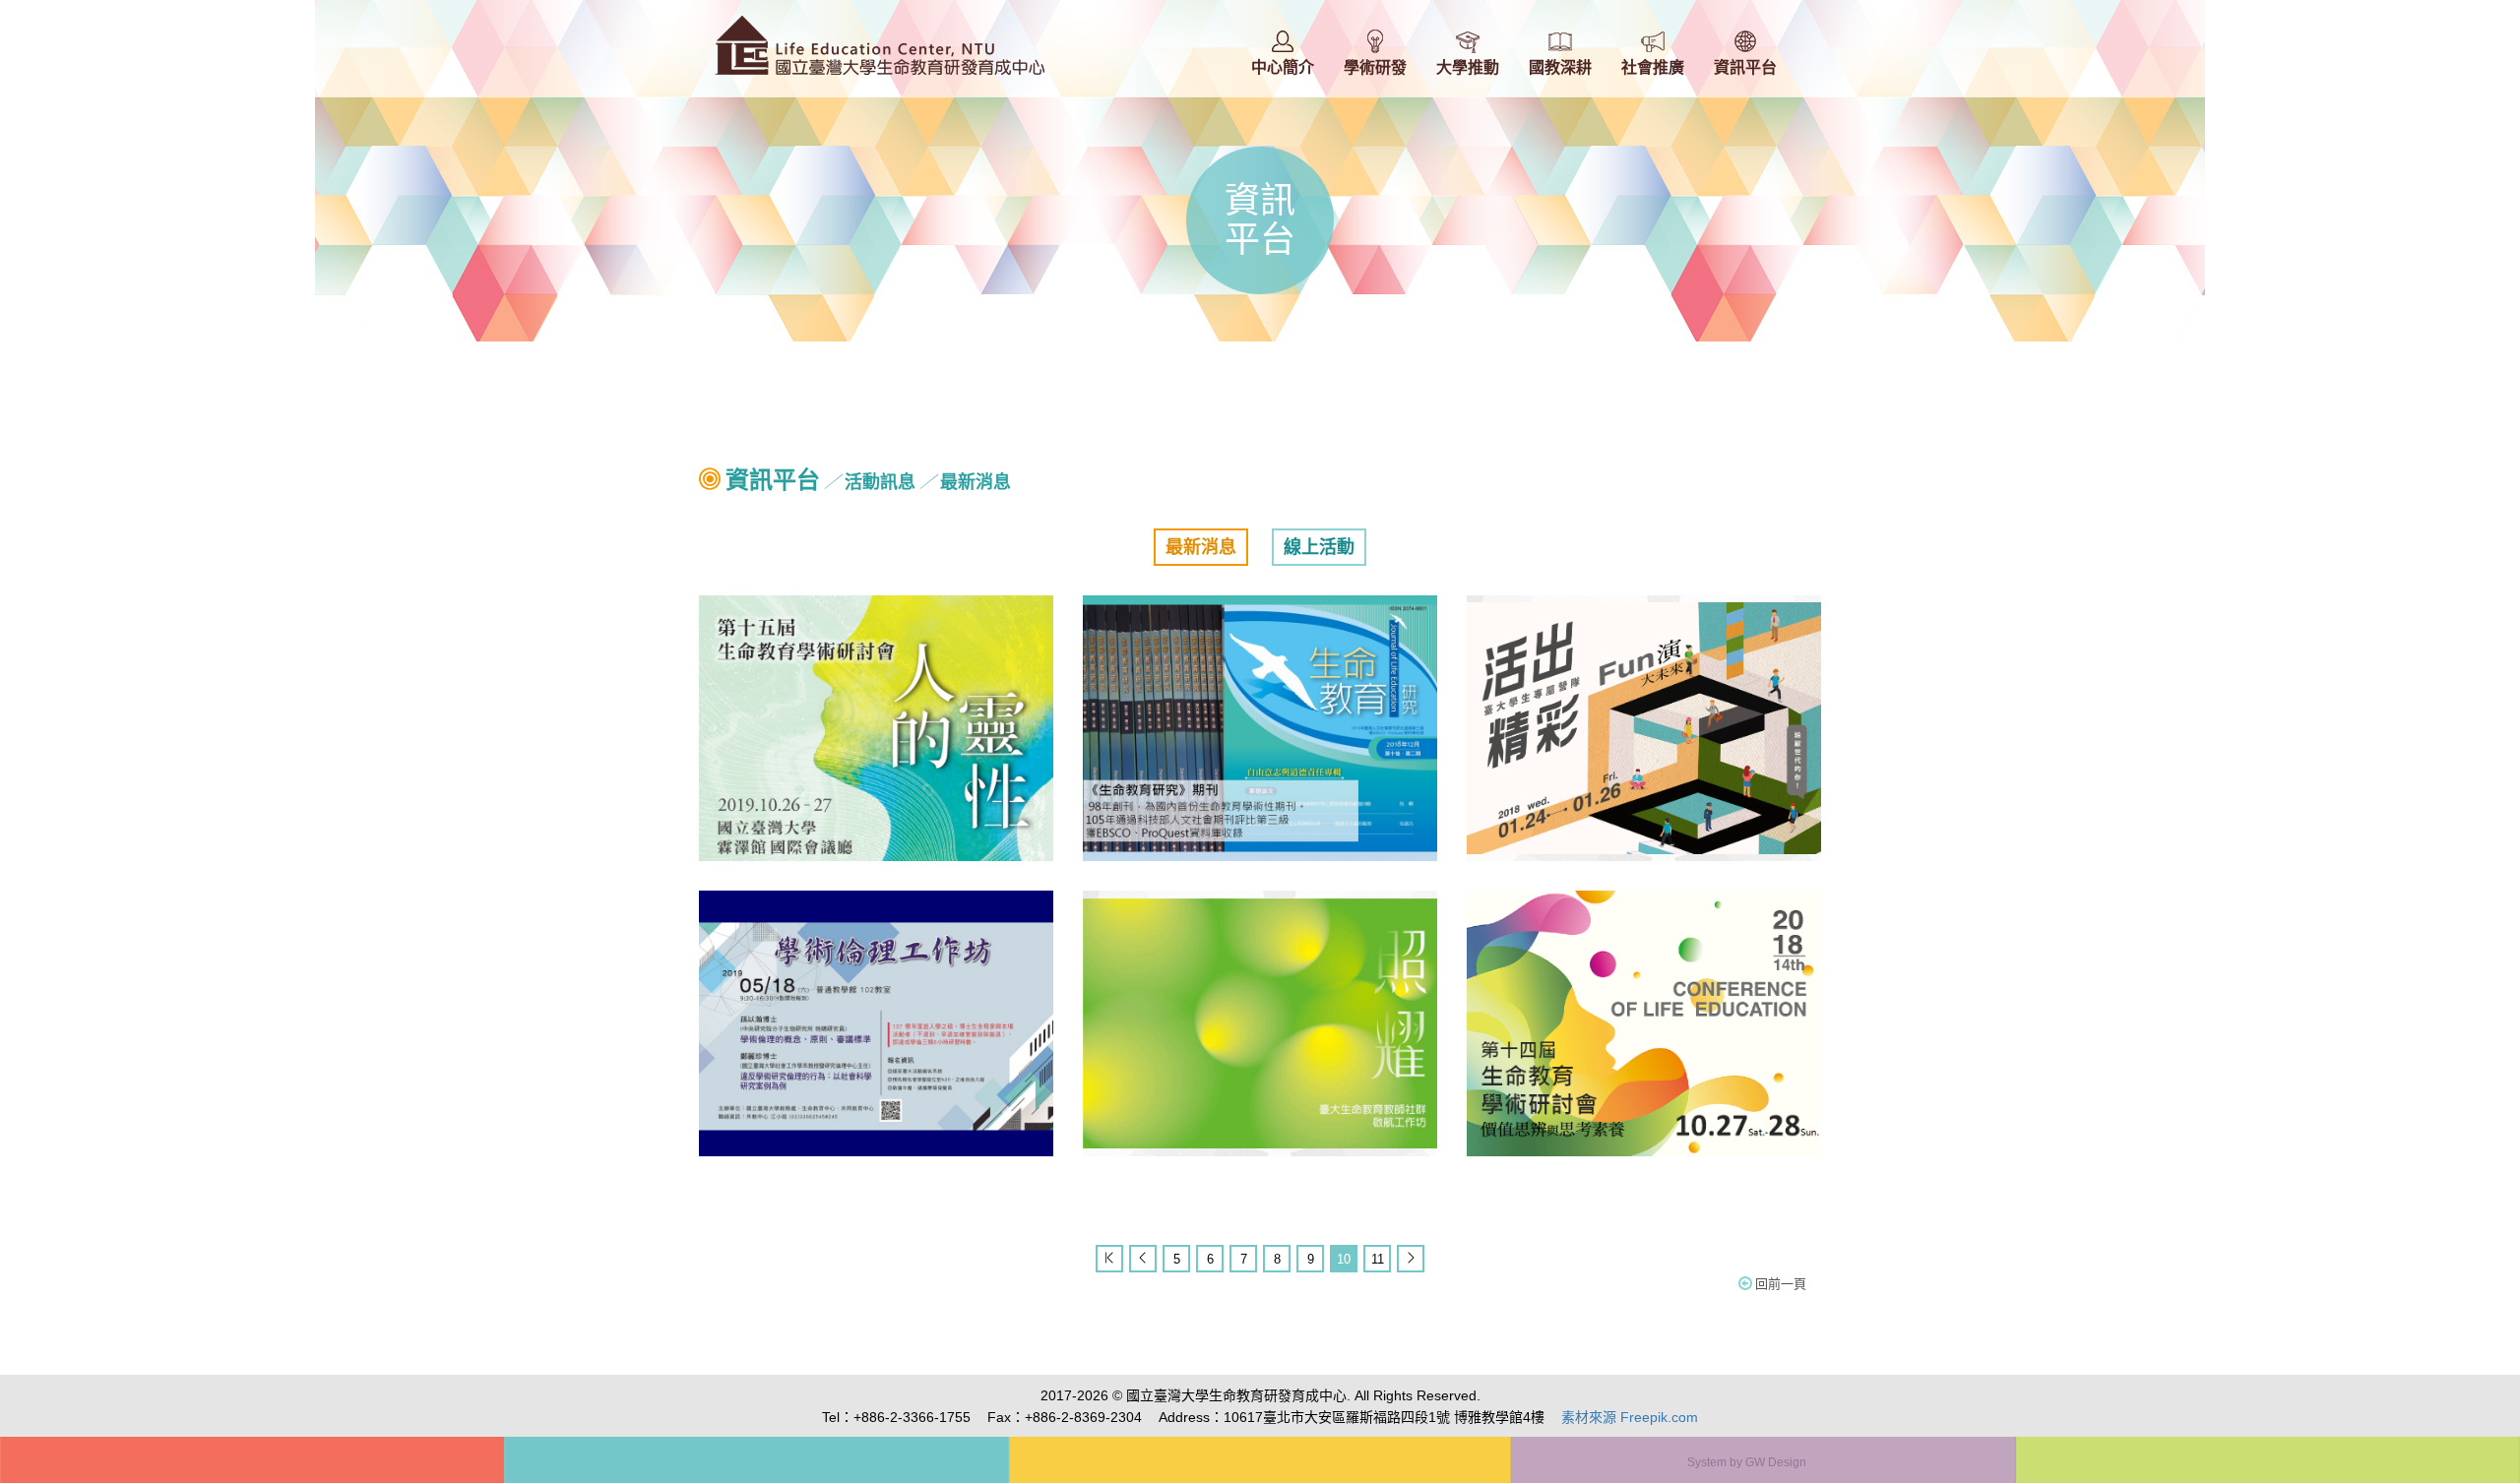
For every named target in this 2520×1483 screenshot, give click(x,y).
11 (1378, 1259)
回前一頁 (1781, 1284)
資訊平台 (773, 480)
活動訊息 (880, 482)
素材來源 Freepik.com (1630, 1417)
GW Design (1776, 1462)
